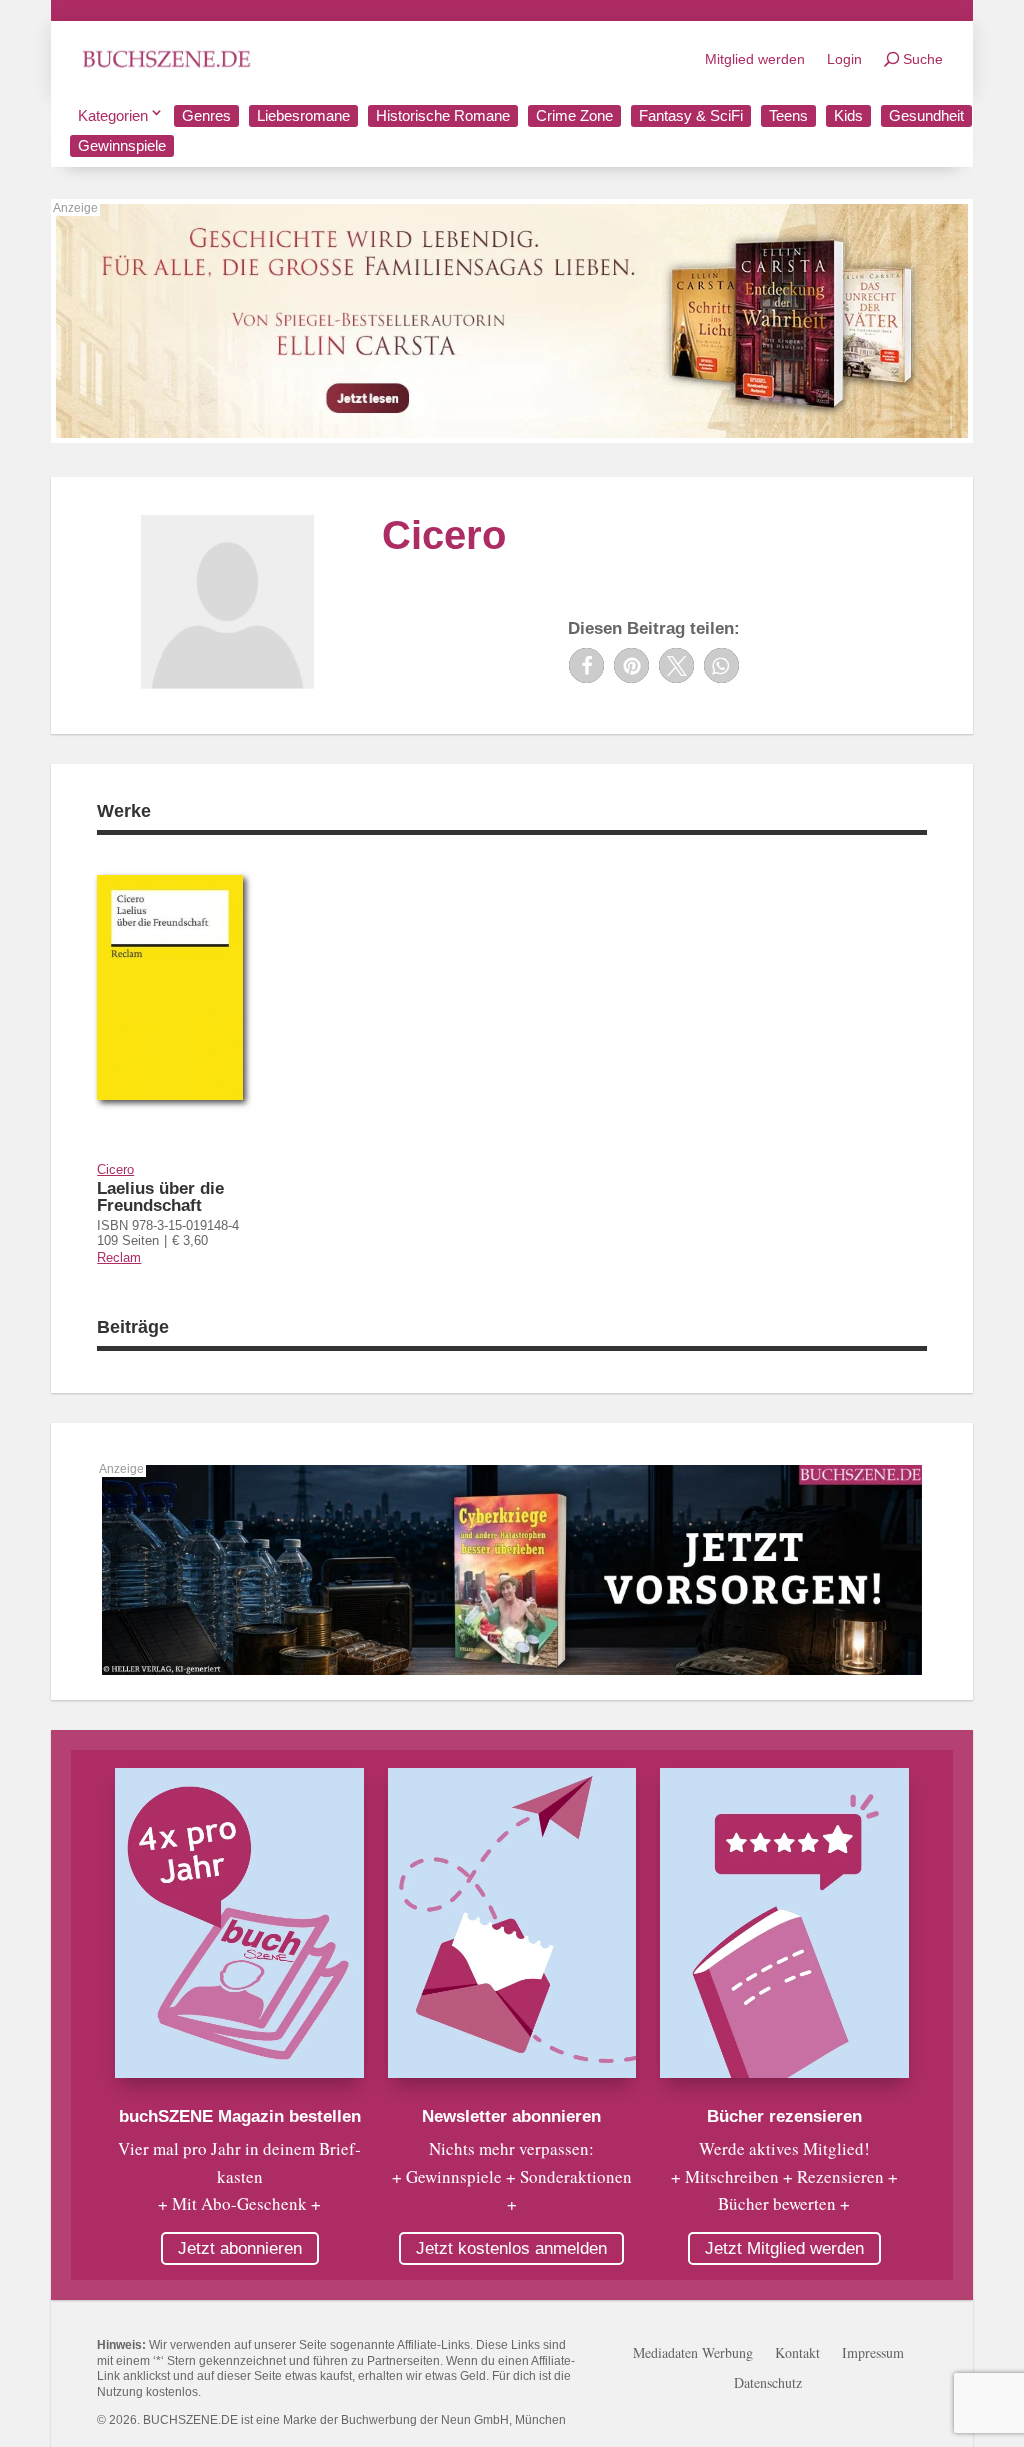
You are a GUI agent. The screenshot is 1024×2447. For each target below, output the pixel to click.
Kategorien (113, 115)
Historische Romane (443, 115)
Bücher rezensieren (784, 2116)
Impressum (873, 2354)
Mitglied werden (755, 59)
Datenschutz (768, 2384)
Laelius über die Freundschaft (160, 1197)
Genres (206, 115)
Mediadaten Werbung (693, 2354)
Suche (923, 59)
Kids (848, 115)
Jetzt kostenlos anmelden (511, 2248)
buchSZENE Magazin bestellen (240, 2116)
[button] (586, 665)
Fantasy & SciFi (691, 115)
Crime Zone (574, 115)
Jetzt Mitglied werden (784, 2248)
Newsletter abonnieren (511, 2116)
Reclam (119, 1257)
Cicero (115, 1169)
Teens (788, 115)
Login (844, 59)
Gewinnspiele (122, 145)
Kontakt (797, 2354)
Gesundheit (926, 115)
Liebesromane (303, 115)
